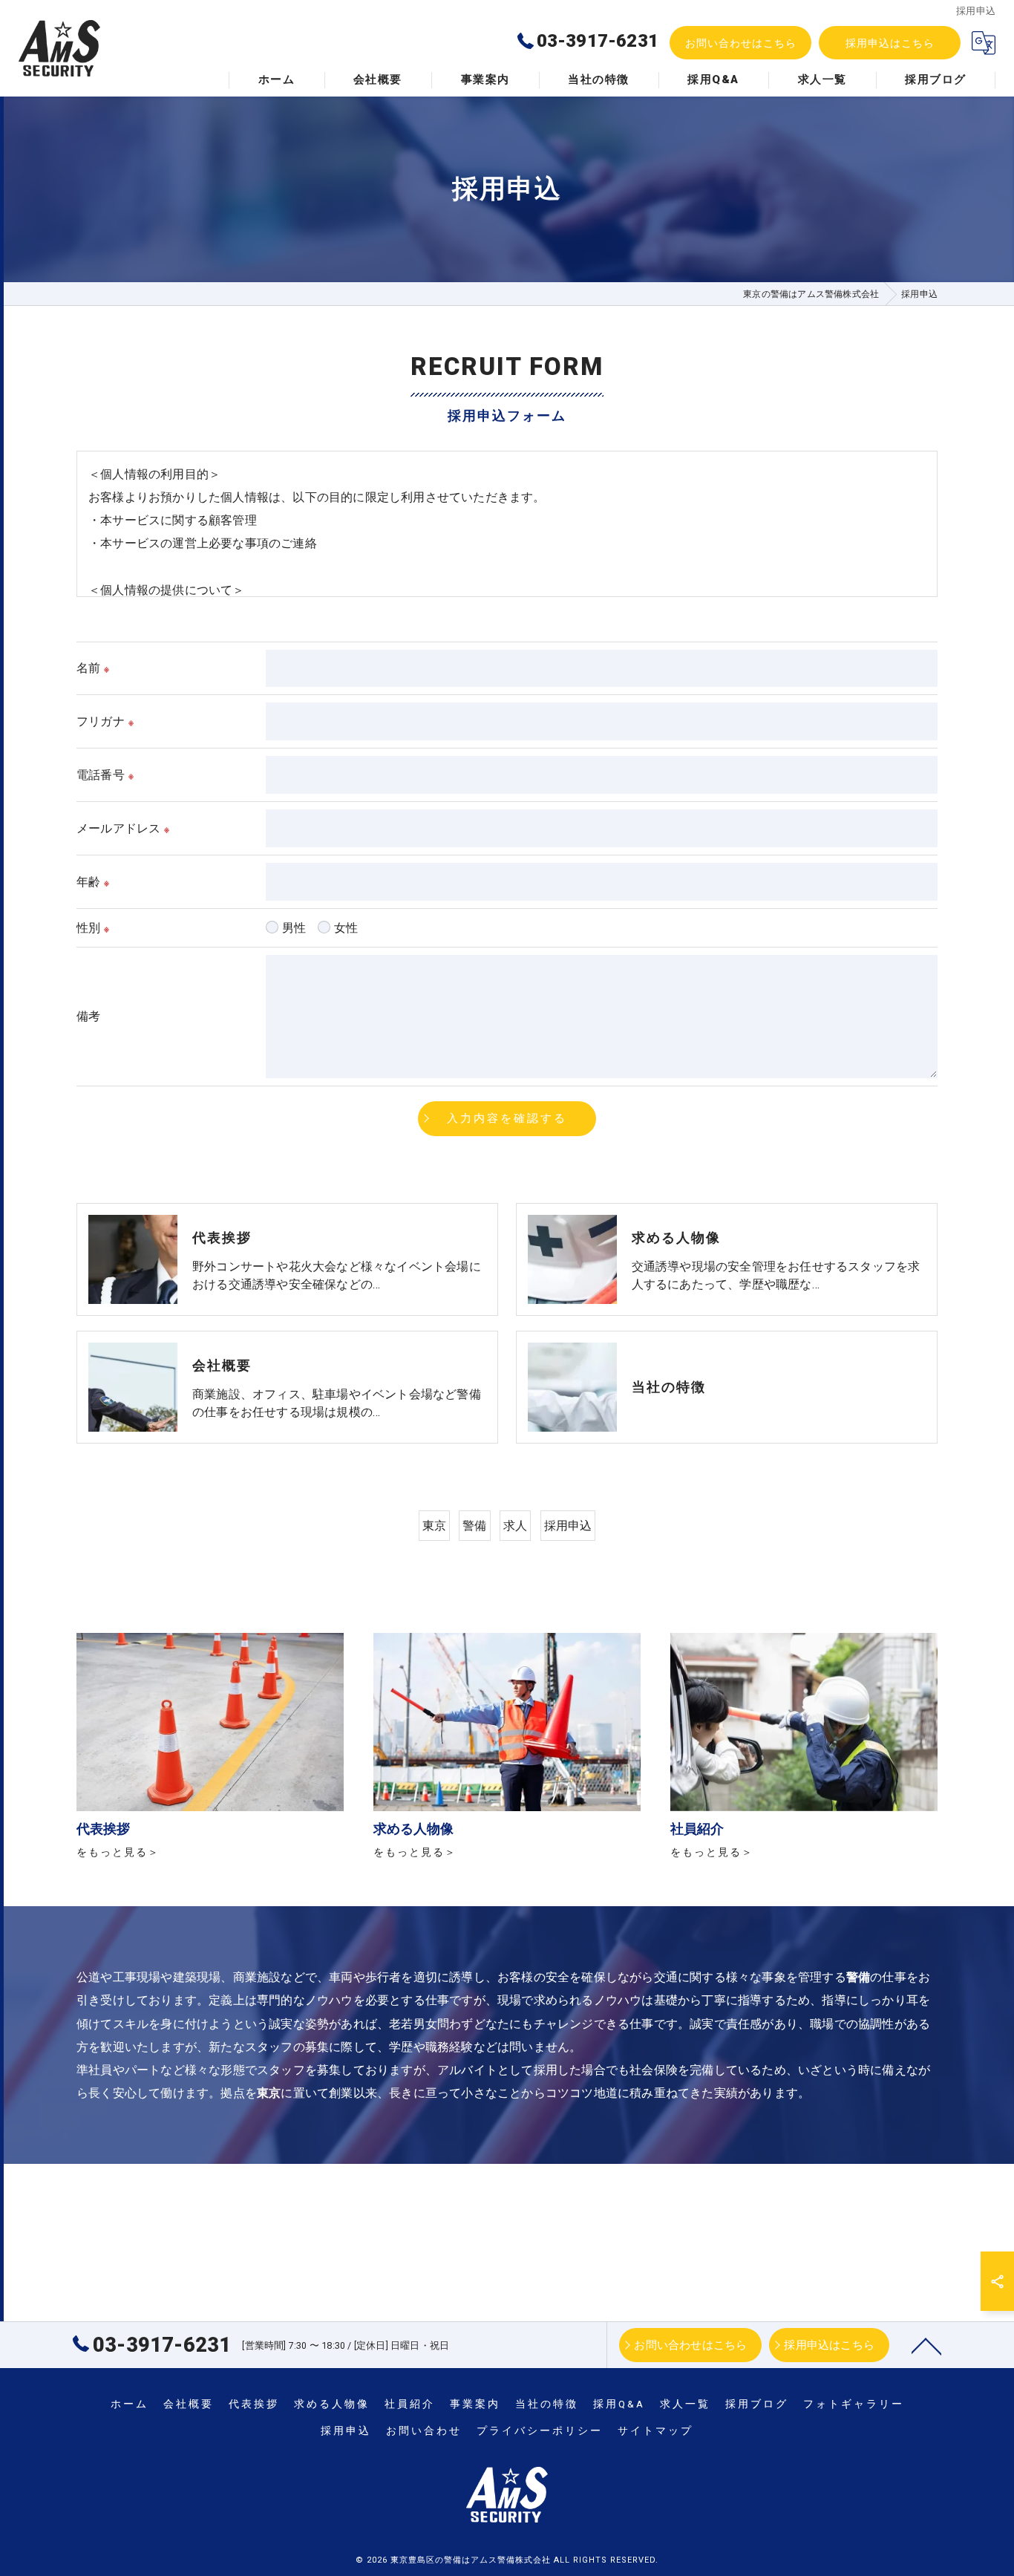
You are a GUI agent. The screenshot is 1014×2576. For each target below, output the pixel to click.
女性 (346, 928)
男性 (294, 928)
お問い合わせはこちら (741, 43)
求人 (515, 1526)
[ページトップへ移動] (926, 2345)
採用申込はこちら (890, 43)
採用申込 (568, 1526)
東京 (434, 1526)
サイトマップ (655, 2430)
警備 (474, 1526)
